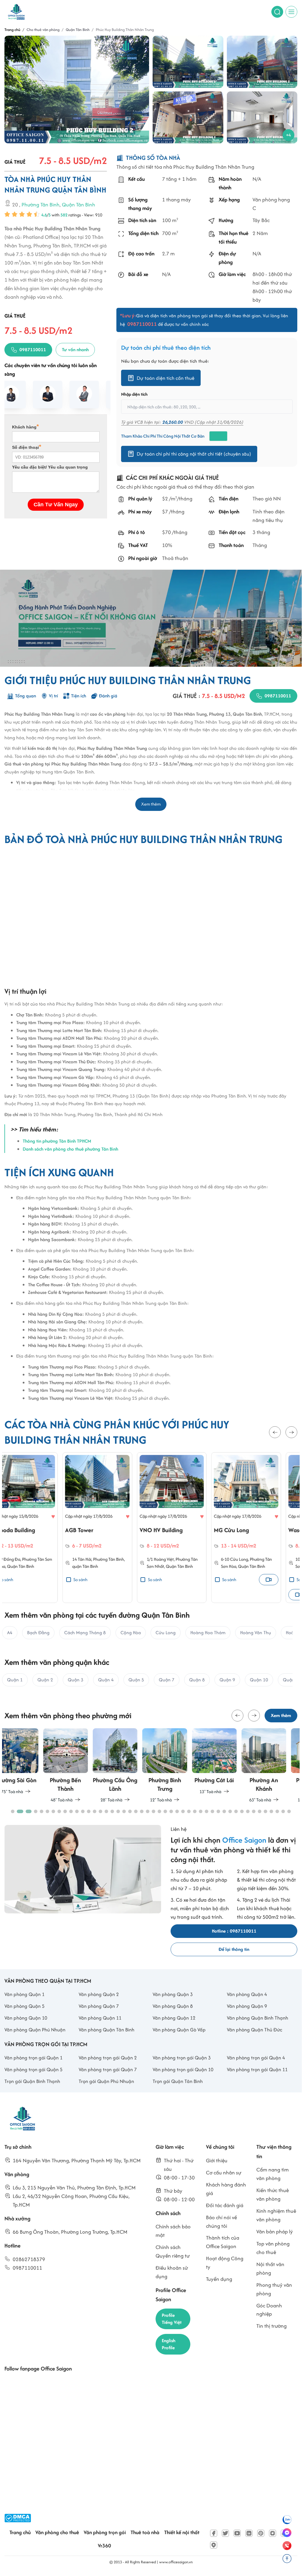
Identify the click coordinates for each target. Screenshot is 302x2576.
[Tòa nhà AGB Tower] (39, 1481)
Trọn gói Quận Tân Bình (178, 2081)
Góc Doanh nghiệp (269, 2310)
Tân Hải (27, 1559)
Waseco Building (251, 1530)
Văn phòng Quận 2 (99, 1994)
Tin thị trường (272, 2326)
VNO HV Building (103, 1530)
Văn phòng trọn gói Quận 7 (108, 2069)
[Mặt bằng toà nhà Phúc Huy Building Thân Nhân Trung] (262, 118)
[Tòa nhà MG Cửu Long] (188, 1481)
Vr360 (104, 2545)
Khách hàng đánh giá (226, 2189)
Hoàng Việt (106, 1559)
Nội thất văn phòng (270, 2268)
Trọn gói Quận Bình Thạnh (32, 2081)
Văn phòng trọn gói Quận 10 (183, 2069)
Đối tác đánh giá (225, 2205)
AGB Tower (21, 1530)
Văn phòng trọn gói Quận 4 (256, 2058)
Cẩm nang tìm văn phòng (273, 2174)
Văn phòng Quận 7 (99, 2006)
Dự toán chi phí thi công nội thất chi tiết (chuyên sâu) (194, 454)
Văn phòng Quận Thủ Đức (255, 2030)
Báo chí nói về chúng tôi (221, 2222)
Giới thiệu (217, 2160)
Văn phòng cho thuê (57, 2532)
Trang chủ (20, 2532)
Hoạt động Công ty (225, 2263)
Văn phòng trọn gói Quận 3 (182, 2058)
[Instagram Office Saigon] (273, 2533)
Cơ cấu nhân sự (224, 2172)
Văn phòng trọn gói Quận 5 (33, 2069)
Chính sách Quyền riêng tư (173, 2251)
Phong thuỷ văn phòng (274, 2289)
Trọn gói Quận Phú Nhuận (106, 2081)
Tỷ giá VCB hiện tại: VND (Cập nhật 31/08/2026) (182, 422)
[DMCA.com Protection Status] (18, 2518)
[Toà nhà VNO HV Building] (114, 1481)
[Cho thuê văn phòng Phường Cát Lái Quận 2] (176, 1762)
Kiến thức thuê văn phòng (273, 2194)
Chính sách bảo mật (173, 2231)
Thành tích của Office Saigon (223, 2242)
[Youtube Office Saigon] (237, 2533)
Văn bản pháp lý (275, 2231)
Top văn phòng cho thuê (273, 2248)
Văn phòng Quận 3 (173, 1994)
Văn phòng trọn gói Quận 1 (33, 2058)
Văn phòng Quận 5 (24, 2006)
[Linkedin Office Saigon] (249, 2533)
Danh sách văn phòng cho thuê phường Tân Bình (70, 1149)
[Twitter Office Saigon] (225, 2533)
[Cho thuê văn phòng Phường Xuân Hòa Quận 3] (275, 1766)
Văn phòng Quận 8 (173, 2006)
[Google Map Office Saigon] (214, 2545)
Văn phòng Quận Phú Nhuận (35, 2030)
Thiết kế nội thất (182, 2532)
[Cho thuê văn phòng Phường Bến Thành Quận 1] (27, 1766)
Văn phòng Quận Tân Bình (107, 2030)
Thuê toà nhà (145, 2532)
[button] (275, 1432)
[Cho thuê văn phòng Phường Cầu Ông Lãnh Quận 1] (76, 1766)
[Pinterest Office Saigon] (261, 2533)
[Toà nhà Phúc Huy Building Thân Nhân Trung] (77, 89)
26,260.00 (173, 422)
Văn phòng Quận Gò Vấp (179, 2030)
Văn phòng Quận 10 (26, 2018)
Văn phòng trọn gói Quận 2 (108, 2058)
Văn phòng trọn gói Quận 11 (257, 2069)
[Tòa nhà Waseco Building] (263, 1481)
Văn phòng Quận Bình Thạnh (258, 2018)
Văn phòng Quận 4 (247, 1994)
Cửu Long (181, 1559)
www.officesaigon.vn (176, 2562)
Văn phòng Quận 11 (100, 2018)
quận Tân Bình (27, 1567)
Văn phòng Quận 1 (24, 1994)
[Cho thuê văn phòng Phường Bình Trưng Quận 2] (126, 1766)
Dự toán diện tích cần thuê (166, 378)
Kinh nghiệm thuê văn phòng (276, 2215)
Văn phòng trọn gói (105, 2532)
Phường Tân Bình (41, 204)
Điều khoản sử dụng (172, 2272)
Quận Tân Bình (79, 204)
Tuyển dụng (219, 2279)
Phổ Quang (254, 1559)
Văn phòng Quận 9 (247, 2006)
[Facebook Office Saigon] (214, 2533)
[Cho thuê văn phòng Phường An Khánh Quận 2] (225, 1766)
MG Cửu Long (173, 1530)
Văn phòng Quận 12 (174, 2018)
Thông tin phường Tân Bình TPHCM (57, 1141)
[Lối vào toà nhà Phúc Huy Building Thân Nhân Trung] (188, 118)
